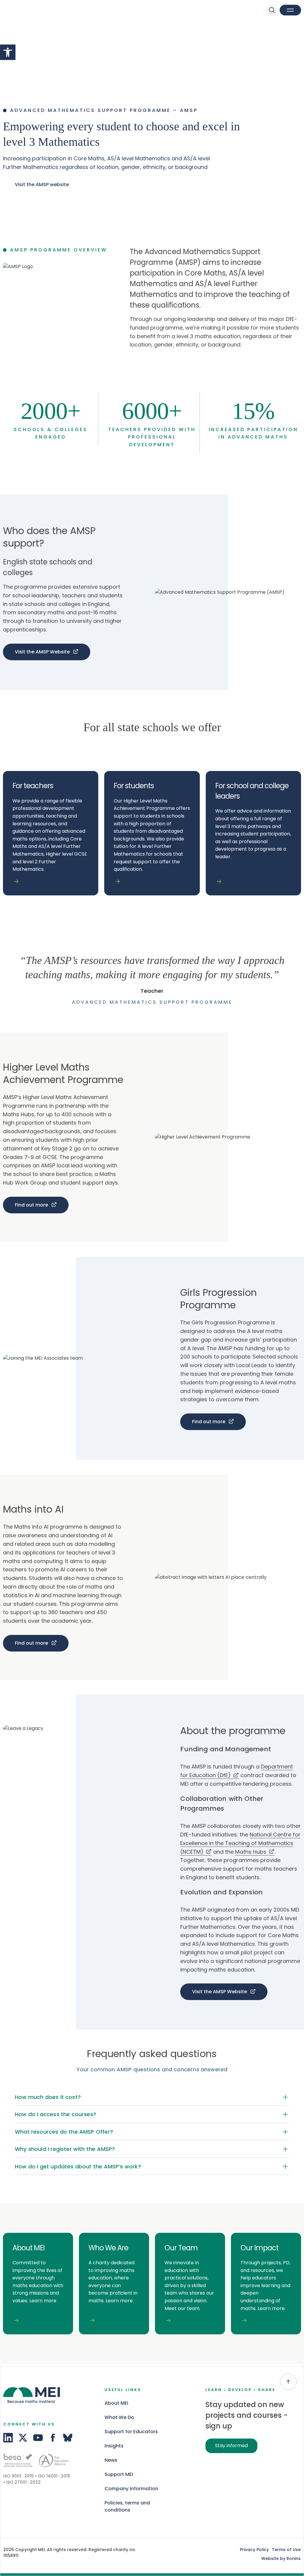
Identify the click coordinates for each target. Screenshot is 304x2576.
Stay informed (231, 2446)
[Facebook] (53, 2438)
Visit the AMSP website (42, 185)
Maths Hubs (251, 1852)
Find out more (31, 1205)
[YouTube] (38, 2438)
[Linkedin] (8, 2438)
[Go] (18, 2460)
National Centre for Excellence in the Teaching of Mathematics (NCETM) (240, 1843)
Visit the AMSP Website (42, 652)
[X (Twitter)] (23, 2438)
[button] (8, 52)
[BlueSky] (68, 2438)
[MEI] (25, 11)
